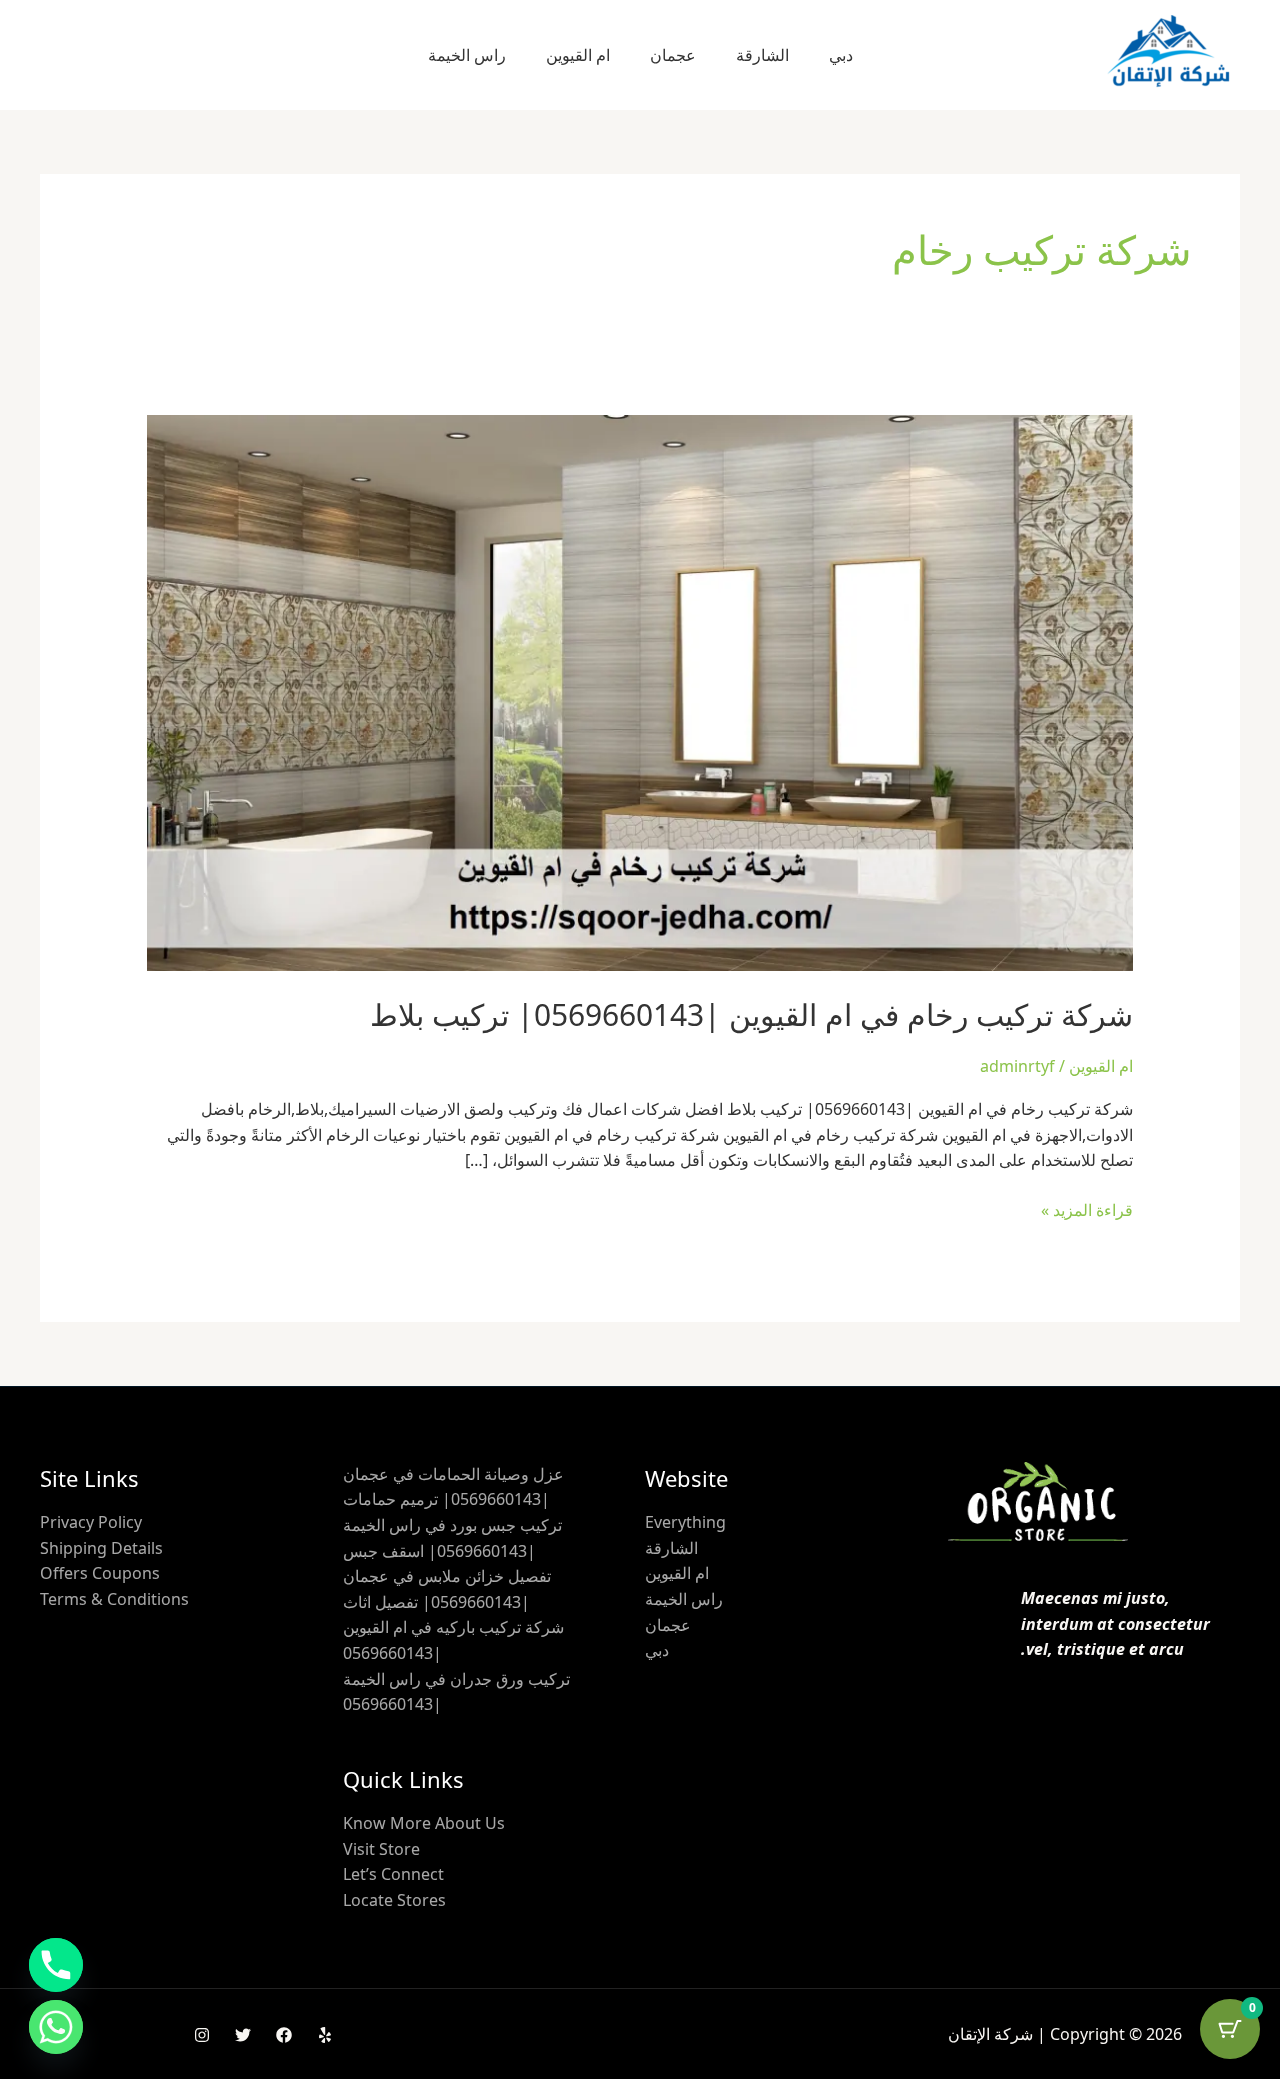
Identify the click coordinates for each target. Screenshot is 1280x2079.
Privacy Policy (91, 1522)
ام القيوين (578, 55)
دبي (841, 55)
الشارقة (762, 55)
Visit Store (381, 1849)
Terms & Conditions (114, 1599)
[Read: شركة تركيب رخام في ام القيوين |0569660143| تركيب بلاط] (640, 691)
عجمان (673, 55)
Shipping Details (101, 1548)
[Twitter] (243, 2035)
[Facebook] (284, 2035)
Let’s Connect (393, 1874)
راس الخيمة (467, 55)
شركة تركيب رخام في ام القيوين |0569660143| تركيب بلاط (751, 1014)
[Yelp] (325, 2035)
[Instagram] (202, 2035)
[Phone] (56, 1965)
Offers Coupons (100, 1573)
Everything (685, 1522)
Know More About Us (424, 1823)
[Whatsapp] (56, 2027)
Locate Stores (394, 1900)
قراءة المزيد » (1087, 1209)
